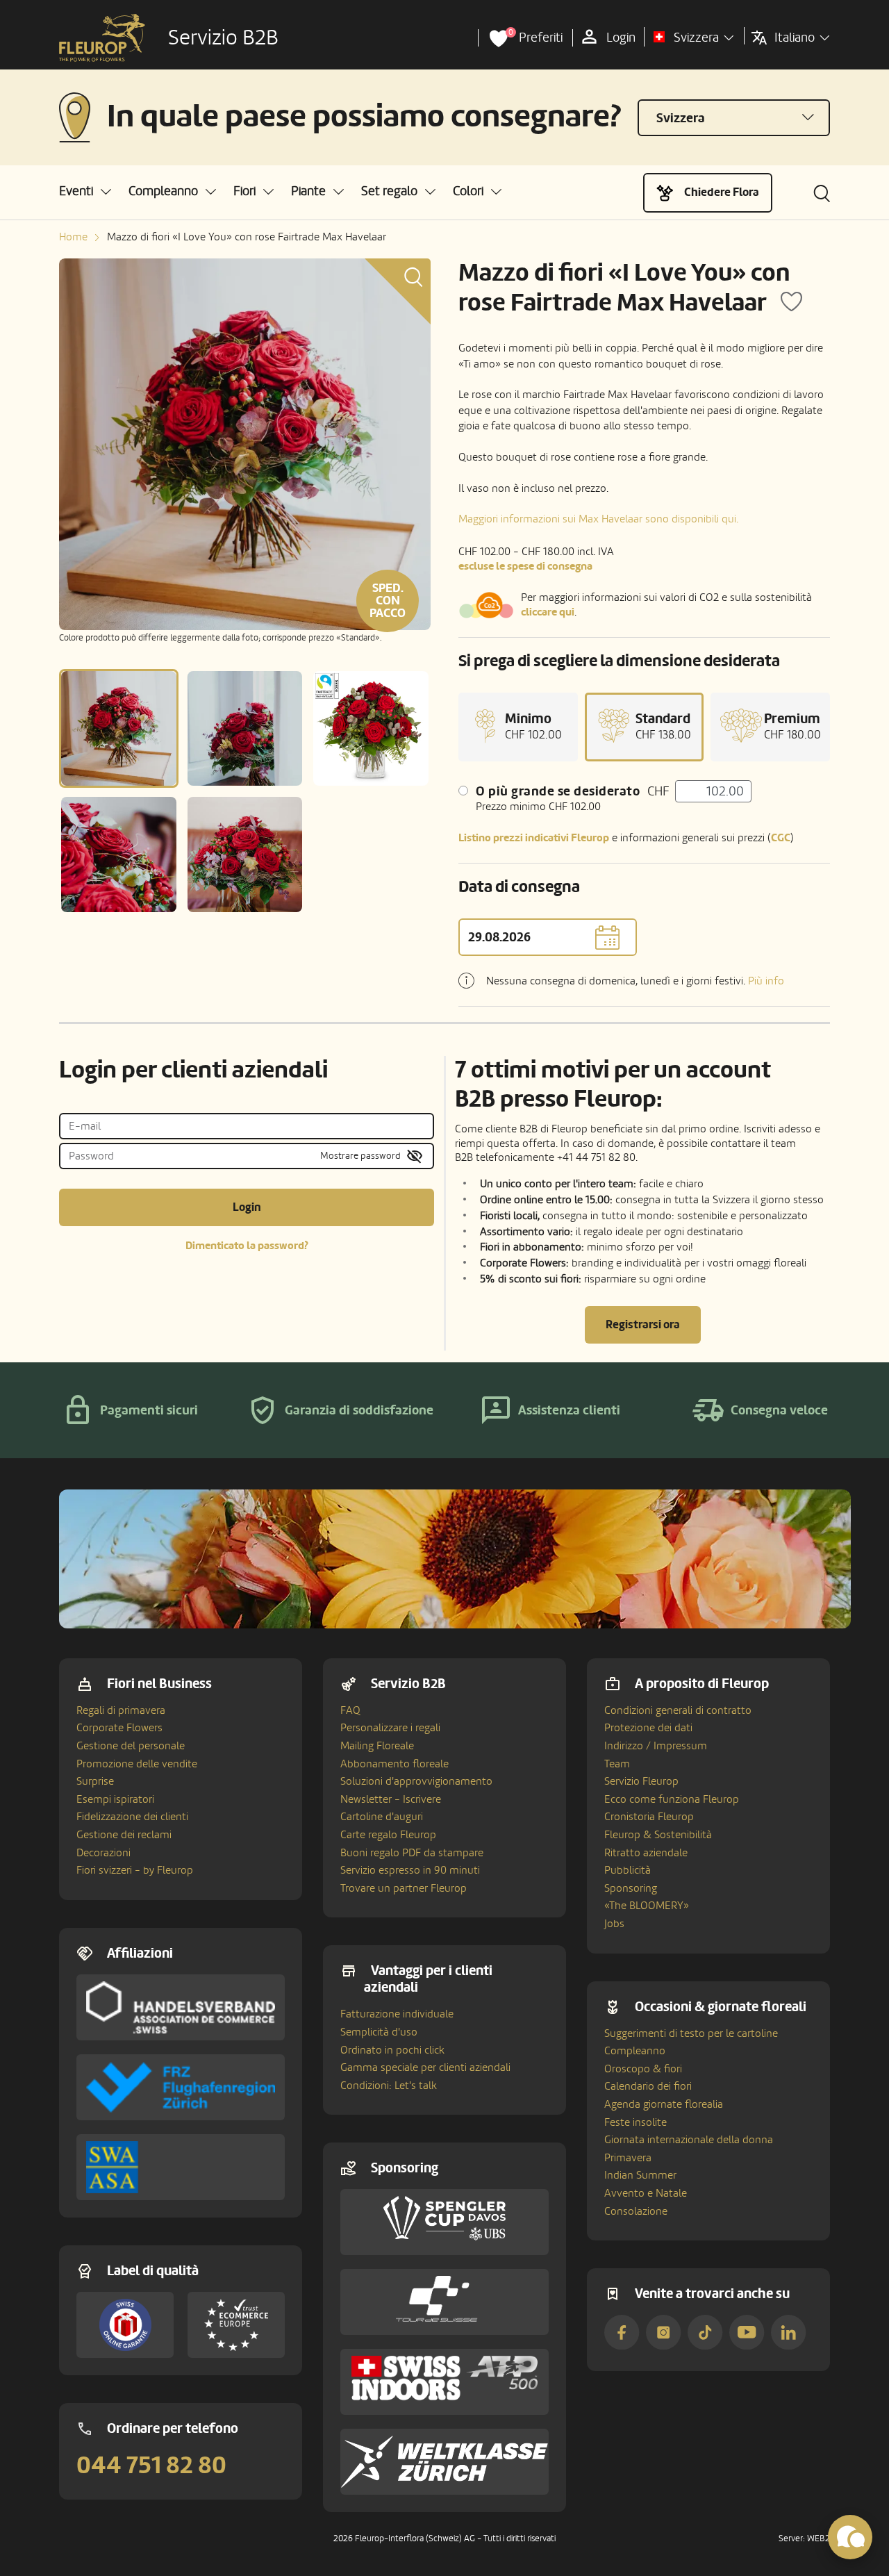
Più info (766, 981)
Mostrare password (360, 1156)
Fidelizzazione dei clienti (132, 1817)
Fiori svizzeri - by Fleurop (135, 1870)
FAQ (350, 1710)
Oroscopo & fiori (643, 2069)
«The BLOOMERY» (647, 1906)
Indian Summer (640, 2175)
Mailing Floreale (377, 1746)
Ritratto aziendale (646, 1853)
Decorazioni (103, 1853)
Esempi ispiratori (115, 1799)
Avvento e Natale (646, 2193)
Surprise (95, 1781)
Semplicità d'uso (379, 2032)
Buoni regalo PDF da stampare (412, 1853)
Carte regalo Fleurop (388, 1835)
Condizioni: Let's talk (389, 2086)
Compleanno (635, 2051)
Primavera (628, 2158)
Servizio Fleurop (641, 1781)
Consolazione (636, 2211)
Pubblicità (628, 1870)
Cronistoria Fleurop (649, 1817)
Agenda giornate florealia (664, 2104)
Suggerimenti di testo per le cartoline (691, 2033)
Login (247, 1207)
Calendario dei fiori (648, 2086)
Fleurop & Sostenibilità (658, 1835)
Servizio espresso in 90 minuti (410, 1870)
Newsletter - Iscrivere (391, 1799)
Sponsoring (631, 1888)
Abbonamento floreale (394, 1764)
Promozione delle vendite (137, 1764)
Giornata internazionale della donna (689, 2140)
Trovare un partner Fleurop (404, 1888)
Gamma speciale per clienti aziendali (425, 2067)
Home (73, 237)
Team (617, 1764)
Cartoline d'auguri (382, 1817)
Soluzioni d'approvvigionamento (416, 1781)
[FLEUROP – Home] (102, 38)
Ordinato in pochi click (392, 2050)
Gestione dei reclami (124, 1835)
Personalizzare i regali (390, 1728)
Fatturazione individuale (397, 2014)
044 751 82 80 (151, 2466)
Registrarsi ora (643, 1324)
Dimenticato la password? (247, 1246)
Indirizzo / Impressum (656, 1746)
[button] (85, 191)
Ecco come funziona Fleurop (672, 1799)
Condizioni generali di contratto (678, 1710)
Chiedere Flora (722, 192)
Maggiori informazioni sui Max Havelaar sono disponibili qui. (598, 519)
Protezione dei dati (648, 1728)
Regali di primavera (121, 1710)
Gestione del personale (131, 1746)
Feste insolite (635, 2122)
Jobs (614, 1924)
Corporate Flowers (119, 1728)
